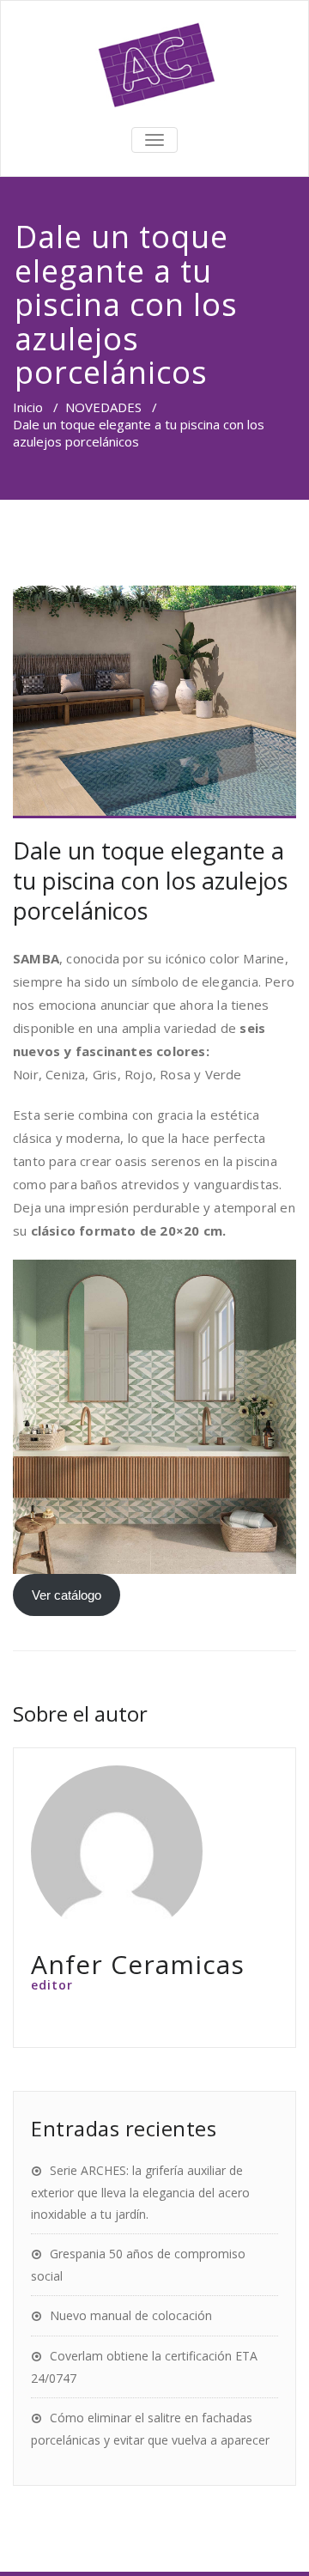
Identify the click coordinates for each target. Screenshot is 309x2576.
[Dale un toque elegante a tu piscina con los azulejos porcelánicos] (154, 702)
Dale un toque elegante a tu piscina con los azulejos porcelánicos (150, 881)
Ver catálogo (67, 1595)
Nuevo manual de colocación (131, 2315)
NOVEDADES (103, 407)
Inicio (28, 407)
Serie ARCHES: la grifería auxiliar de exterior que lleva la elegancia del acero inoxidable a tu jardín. (140, 2192)
